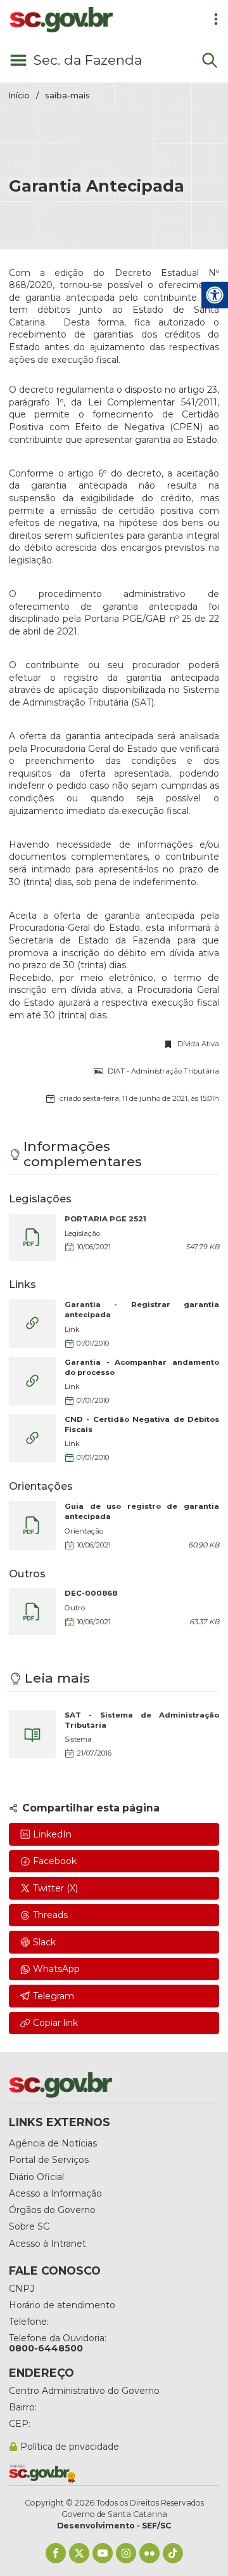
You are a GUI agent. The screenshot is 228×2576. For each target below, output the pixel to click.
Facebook (55, 1861)
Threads (50, 1915)
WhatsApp (56, 1969)
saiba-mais (67, 95)
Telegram (54, 1996)
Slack (44, 1942)
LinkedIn (52, 1834)
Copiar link (55, 2023)
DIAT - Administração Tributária (163, 1071)
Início (19, 95)
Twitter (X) (55, 1888)
